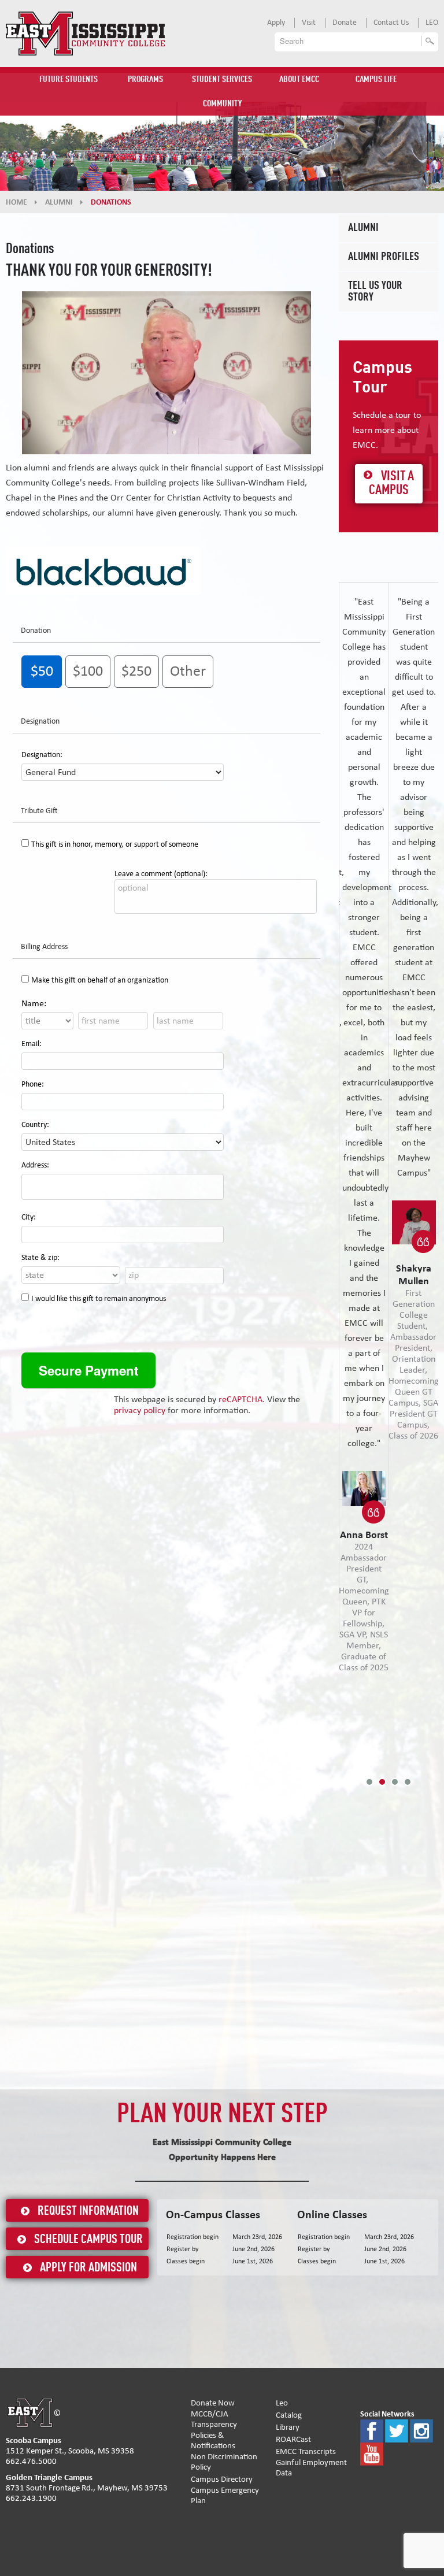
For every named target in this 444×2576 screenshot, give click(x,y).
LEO (432, 23)
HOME (16, 202)
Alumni (363, 228)
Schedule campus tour (88, 2240)
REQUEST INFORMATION (88, 2211)
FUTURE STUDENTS (69, 80)
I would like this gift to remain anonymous (99, 1299)
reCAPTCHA (240, 1399)
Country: (35, 1125)
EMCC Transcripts (306, 2451)
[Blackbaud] (103, 570)
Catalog (289, 2415)
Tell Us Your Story (375, 292)
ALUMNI (59, 202)
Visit (309, 23)
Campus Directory (222, 2479)
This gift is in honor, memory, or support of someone (115, 844)
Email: (32, 1044)
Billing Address (44, 947)
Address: (35, 1165)
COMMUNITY (222, 104)
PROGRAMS (145, 80)
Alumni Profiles (384, 257)
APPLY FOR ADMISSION (88, 2268)
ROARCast (293, 2439)
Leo (282, 2403)
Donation (36, 631)
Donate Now (213, 2403)
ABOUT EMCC (299, 80)
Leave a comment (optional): (161, 874)
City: (29, 1217)
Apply (276, 23)
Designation (40, 721)
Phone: (33, 1084)
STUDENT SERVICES (222, 80)
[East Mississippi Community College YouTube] (372, 2454)
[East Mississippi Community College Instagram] (421, 2431)
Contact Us (391, 23)
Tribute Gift (39, 811)
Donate (345, 23)
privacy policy (140, 1410)
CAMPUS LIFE (376, 80)
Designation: (42, 755)
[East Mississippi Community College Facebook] (372, 2431)
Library (288, 2427)
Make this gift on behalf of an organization (100, 980)
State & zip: (40, 1258)
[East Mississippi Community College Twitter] (397, 2431)
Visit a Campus (391, 484)
